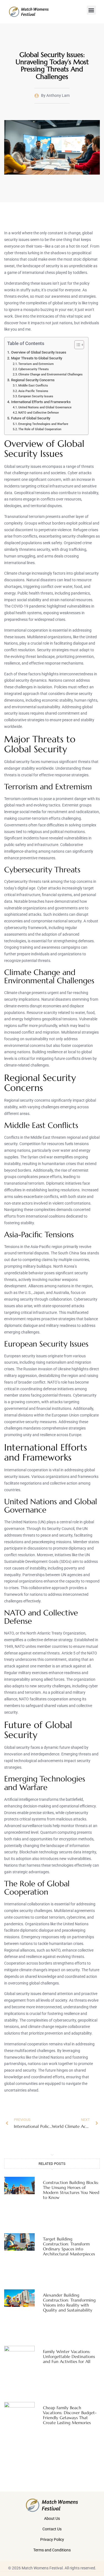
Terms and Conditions (52, 2550)
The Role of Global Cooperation (40, 429)
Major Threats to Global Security (37, 358)
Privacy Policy (52, 2539)
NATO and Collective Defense (39, 413)
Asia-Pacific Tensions (33, 391)
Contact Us (52, 2529)
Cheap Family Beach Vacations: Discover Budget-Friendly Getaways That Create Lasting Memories (70, 2415)
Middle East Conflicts (33, 385)
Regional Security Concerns (33, 380)
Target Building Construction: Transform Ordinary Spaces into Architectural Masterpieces (69, 2246)
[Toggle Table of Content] (76, 345)
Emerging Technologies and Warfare (43, 424)
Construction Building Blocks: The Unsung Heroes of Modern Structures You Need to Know (71, 2190)
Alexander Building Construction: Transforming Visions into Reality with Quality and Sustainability (69, 2303)
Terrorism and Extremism (36, 364)
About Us (52, 2518)
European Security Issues (36, 396)
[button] (91, 10)
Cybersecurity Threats (34, 369)
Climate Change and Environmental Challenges (50, 374)
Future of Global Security (31, 418)
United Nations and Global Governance (45, 407)
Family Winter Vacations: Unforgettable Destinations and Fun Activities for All (69, 2356)
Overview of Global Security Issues (39, 352)
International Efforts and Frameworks (41, 402)
